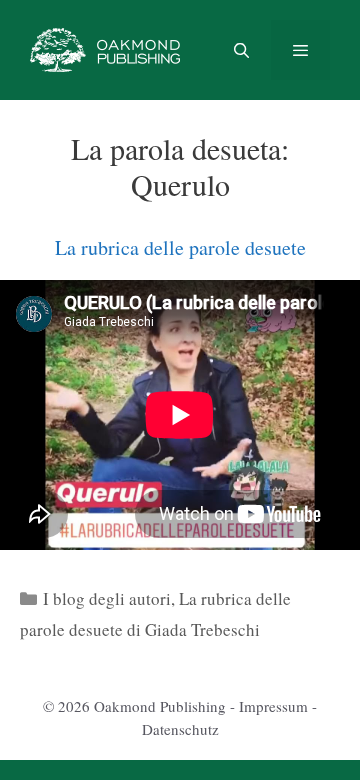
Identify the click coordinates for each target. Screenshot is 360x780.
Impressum (273, 706)
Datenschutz (180, 729)
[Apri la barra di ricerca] (240, 50)
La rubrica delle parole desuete (180, 247)
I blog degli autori (107, 598)
